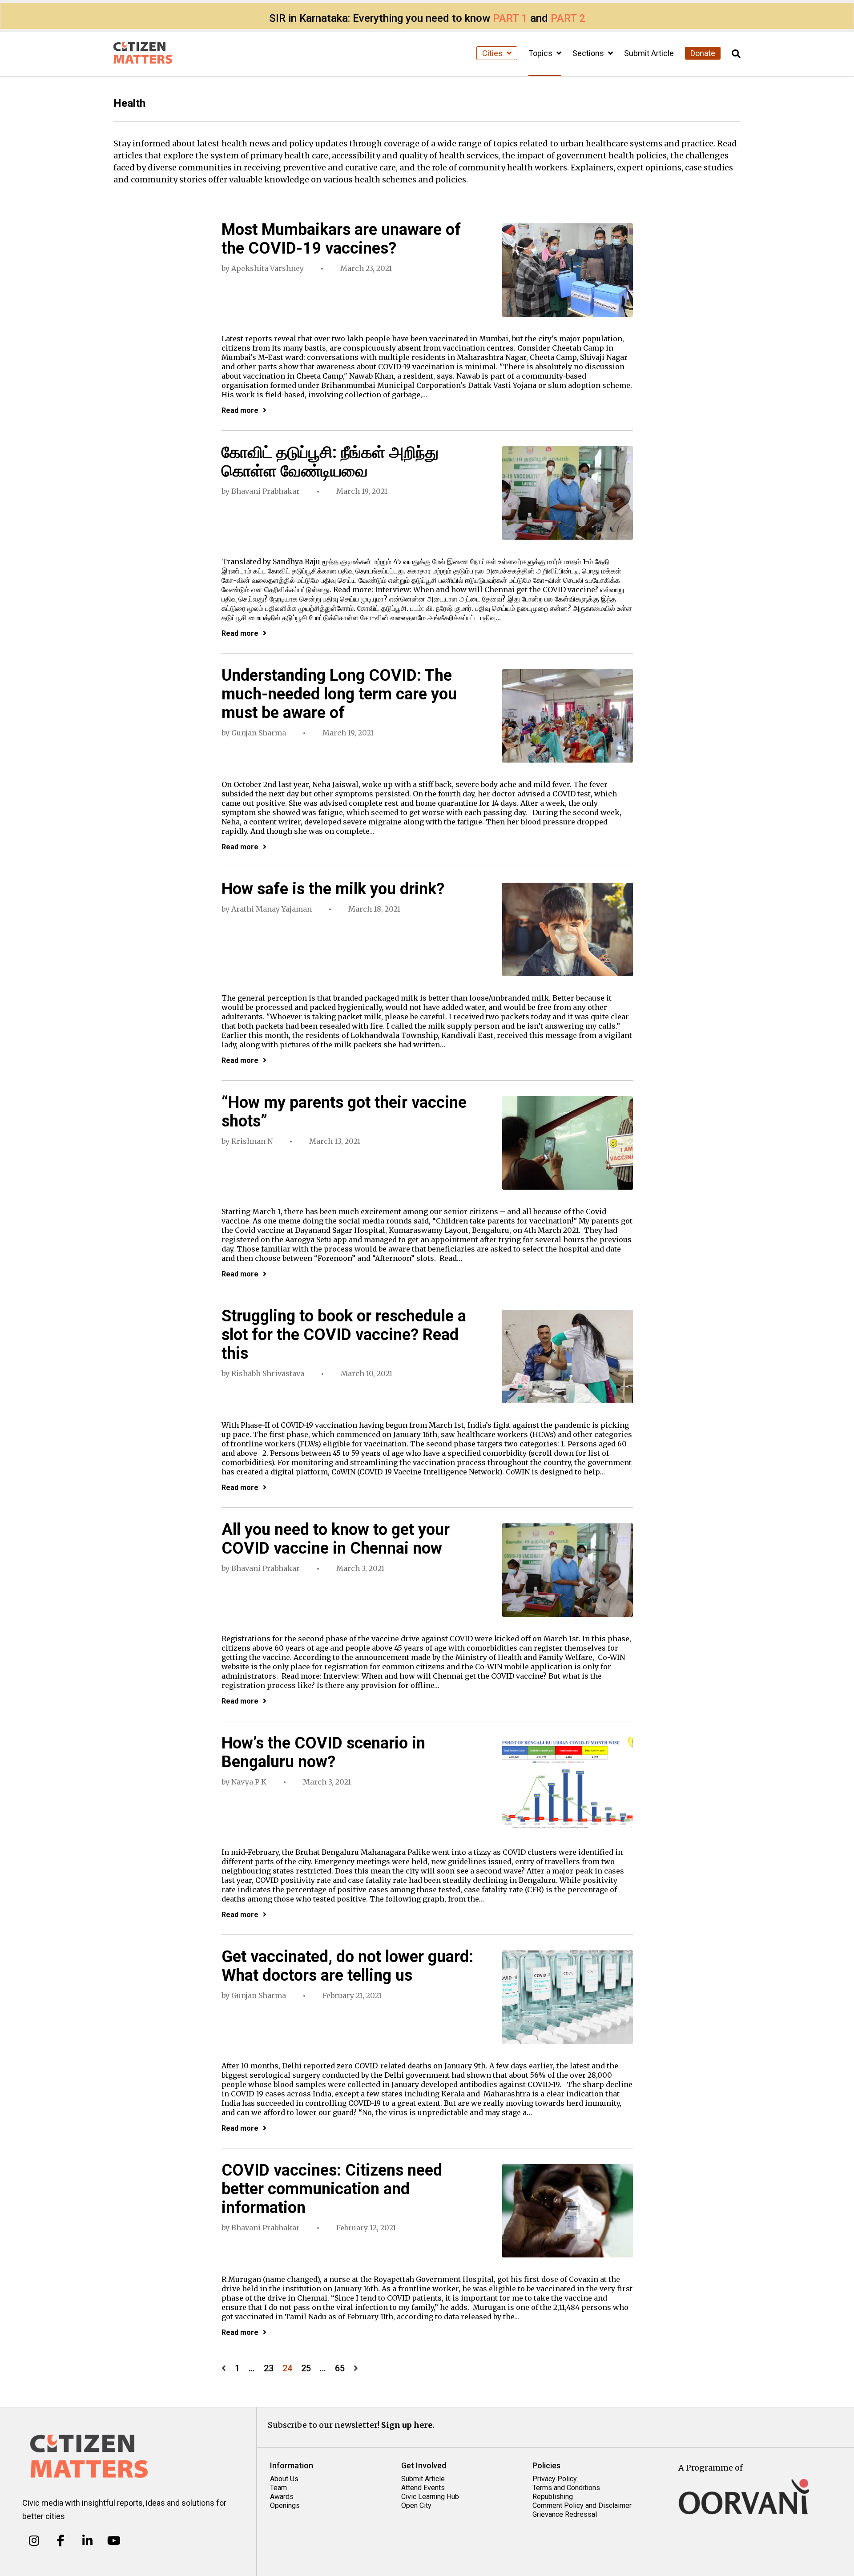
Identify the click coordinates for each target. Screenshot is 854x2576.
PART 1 (510, 18)
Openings (285, 2505)
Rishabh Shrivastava (268, 1373)
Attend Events (423, 2488)
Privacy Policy (555, 2479)
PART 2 (568, 18)
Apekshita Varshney (268, 268)
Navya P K (249, 1782)
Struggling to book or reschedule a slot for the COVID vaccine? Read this (344, 1335)
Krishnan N (252, 1141)
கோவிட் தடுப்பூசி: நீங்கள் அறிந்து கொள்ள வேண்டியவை (330, 462)
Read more (240, 410)
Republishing (553, 2497)
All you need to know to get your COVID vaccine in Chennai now (336, 1539)
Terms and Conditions (566, 2488)
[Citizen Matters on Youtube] (114, 2541)
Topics (541, 53)
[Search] (736, 54)
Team (278, 2488)
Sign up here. (408, 2425)
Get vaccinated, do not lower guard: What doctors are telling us (347, 1966)
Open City (416, 2505)
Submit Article (649, 53)
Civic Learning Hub (430, 2497)
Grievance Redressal (565, 2514)
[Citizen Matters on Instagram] (34, 2541)
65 (340, 2368)
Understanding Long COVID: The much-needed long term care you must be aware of (339, 694)
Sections (589, 53)
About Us (284, 2479)
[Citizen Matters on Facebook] (61, 2541)
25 (306, 2368)
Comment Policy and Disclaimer (582, 2505)
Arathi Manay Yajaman (272, 909)
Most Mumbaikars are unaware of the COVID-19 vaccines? (341, 239)
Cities (493, 53)
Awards (282, 2497)
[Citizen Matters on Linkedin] (87, 2541)
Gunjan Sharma (259, 733)
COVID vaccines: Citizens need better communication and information (332, 2189)
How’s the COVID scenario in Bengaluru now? (323, 1752)
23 (269, 2368)
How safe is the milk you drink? (333, 889)
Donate (703, 53)
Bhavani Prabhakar (266, 491)
